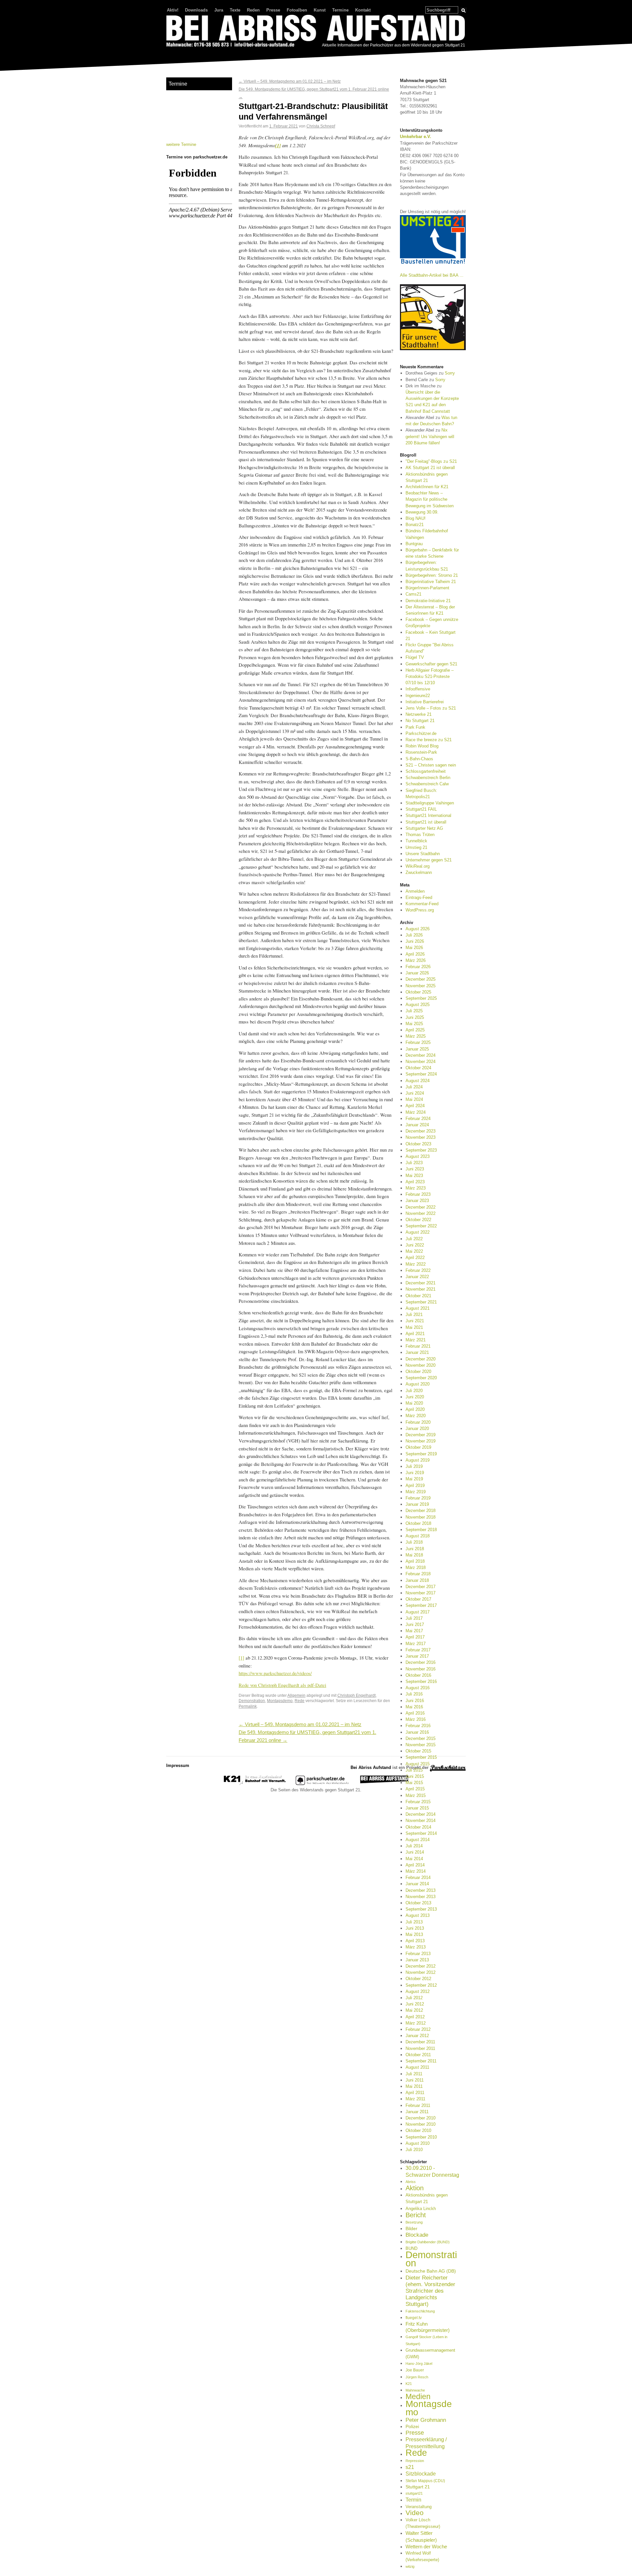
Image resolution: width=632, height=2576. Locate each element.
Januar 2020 (417, 1428)
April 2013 (415, 1941)
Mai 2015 (414, 1783)
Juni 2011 (415, 2080)
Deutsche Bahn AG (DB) (431, 2271)
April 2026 (415, 954)
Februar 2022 (418, 1270)
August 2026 (418, 929)
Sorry (450, 373)
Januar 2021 (417, 1352)
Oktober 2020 (418, 1372)
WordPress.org (420, 910)
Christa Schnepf (321, 126)
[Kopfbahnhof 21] (255, 1784)
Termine (340, 10)
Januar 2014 (417, 1884)
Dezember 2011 (420, 2042)
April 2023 (415, 1182)
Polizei (412, 2426)
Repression (415, 2461)
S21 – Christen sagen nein (431, 765)
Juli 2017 (414, 1618)
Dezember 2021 (421, 1283)
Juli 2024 (414, 1087)
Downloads (196, 10)
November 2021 (421, 1289)
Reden (253, 10)
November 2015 (421, 1745)
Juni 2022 (415, 1245)
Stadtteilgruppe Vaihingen (430, 803)
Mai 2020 (414, 1403)
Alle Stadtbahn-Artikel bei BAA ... (432, 275)
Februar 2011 (418, 2105)
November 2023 (421, 1137)
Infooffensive (418, 689)
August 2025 (418, 1005)
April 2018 (415, 1561)
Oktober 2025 (418, 992)
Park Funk (415, 727)
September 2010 (421, 2137)
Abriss (411, 2182)
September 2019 (421, 1454)
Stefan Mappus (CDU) (425, 2481)
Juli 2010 (414, 2150)
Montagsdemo (280, 1701)
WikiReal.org (418, 866)
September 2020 (421, 1378)
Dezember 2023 (421, 1131)
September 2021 (421, 1302)
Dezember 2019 (421, 1435)
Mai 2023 (414, 1176)
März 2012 (416, 2023)
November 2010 (421, 2124)
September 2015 (421, 1757)
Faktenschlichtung (420, 2311)
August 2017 (418, 1612)
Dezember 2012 (421, 1966)
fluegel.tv (414, 2318)
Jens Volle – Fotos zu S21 (431, 708)
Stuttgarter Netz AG (424, 828)
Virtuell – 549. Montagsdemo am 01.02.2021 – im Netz (290, 81)
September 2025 (421, 998)
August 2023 (418, 1156)
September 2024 (421, 1074)
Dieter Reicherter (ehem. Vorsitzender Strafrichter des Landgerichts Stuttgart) (430, 2291)
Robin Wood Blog (422, 746)
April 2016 (415, 1713)
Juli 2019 (414, 1466)
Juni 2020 (415, 1397)
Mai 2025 (414, 1024)
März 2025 (416, 1036)
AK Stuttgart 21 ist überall (430, 468)
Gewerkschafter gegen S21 (431, 664)
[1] (241, 1658)
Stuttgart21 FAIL (421, 809)
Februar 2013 (418, 1954)
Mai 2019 (414, 1479)
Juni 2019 (415, 1473)
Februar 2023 (418, 1194)
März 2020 (416, 1416)
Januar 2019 (417, 1504)
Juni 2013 (415, 1928)
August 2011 (417, 2067)
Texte (235, 10)
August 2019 (418, 1460)
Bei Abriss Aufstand (191, 54)
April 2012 (415, 2017)
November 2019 (421, 1441)
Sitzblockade (421, 2474)
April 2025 (415, 1030)
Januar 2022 (417, 1277)
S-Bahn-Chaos (419, 759)
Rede (300, 1701)
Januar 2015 (417, 1808)
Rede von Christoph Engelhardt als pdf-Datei (282, 1685)
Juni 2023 (415, 1169)
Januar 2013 (417, 1960)
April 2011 (415, 2093)
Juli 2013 (414, 1922)
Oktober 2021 (418, 1296)
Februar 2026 (418, 967)
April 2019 (415, 1485)
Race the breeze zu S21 (429, 740)
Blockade (417, 2235)
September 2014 (421, 1833)
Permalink (248, 1706)
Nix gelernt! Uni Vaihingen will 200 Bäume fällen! (430, 436)
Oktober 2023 (418, 1144)
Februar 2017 (418, 1650)
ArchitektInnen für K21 (427, 487)
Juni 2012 (415, 2004)
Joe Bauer (415, 2370)
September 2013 (421, 1909)
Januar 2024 (417, 1125)
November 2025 (421, 986)
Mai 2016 (414, 1707)
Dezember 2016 (421, 1662)
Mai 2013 (414, 1934)
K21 (409, 2384)
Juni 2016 (415, 1701)
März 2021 (416, 1340)
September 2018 (421, 1530)
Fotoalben (297, 10)
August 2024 (418, 1081)
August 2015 (418, 1764)
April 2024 (415, 1106)
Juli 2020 (414, 1391)
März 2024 (416, 1112)
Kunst (320, 10)
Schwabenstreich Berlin (428, 778)
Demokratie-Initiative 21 (428, 601)
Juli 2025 (414, 1011)
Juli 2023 (414, 1163)
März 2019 (416, 1492)
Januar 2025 (417, 1049)
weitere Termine (181, 144)
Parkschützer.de (421, 733)
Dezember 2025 (421, 979)
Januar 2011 (417, 2112)
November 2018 (421, 1517)
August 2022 (418, 1232)
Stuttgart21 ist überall (426, 822)
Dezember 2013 (421, 1890)
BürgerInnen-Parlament (427, 588)
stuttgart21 (414, 2493)
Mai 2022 (414, 1251)
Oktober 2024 (418, 1068)
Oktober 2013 (418, 1903)
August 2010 (418, 2143)
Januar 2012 (417, 2036)
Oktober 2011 (418, 2055)
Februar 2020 (418, 1422)
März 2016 (416, 1719)
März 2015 (416, 1795)
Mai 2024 (414, 1099)
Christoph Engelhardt (356, 1695)
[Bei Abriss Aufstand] (316, 32)
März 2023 (416, 1188)
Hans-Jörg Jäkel (419, 2364)
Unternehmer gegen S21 (429, 860)
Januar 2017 (417, 1656)
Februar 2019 (418, 1498)
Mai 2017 (414, 1631)
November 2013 (421, 1897)
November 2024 (421, 1062)
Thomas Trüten (420, 835)
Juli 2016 (414, 1694)
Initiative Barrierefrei (425, 702)
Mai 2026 (414, 948)
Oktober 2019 (418, 1447)
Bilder (411, 2228)
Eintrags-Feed (419, 897)
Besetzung (414, 2222)
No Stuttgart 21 (420, 721)
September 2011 (421, 2061)
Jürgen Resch (417, 2377)
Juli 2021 (414, 1315)
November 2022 (421, 1213)
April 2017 (415, 1637)
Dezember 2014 (421, 1814)
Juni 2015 (415, 1776)
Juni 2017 (415, 1624)
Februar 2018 (418, 1574)
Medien (418, 2396)
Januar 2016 (417, 1732)
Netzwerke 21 (419, 714)
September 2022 (421, 1226)
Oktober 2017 (418, 1599)
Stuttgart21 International (428, 815)
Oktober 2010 (418, 2130)
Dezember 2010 (421, 2118)
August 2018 (418, 1536)
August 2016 (418, 1688)
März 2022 (416, 1264)
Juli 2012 (414, 1998)
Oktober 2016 (418, 1675)
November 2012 (421, 1972)
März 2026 (416, 960)
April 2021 (415, 1334)
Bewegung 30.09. (422, 512)
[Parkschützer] (323, 1784)
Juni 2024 (415, 1093)
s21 (410, 2467)
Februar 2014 (418, 1877)
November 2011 (420, 2048)
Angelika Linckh (421, 2209)
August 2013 (418, 1915)
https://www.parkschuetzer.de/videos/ (275, 1673)
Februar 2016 (418, 1726)
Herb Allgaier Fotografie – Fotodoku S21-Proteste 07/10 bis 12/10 (430, 676)
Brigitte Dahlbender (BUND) (428, 2242)
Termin (413, 2500)
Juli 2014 (414, 1846)
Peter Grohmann (426, 2420)
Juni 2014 (415, 1852)
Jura (219, 10)
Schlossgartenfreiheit (426, 771)
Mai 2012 (414, 2010)
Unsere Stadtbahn (423, 854)
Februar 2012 (418, 2029)
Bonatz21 (415, 525)
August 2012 (418, 1991)
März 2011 (415, 2099)
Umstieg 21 (416, 847)
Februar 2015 (418, 1802)
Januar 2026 (417, 973)
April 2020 (415, 1409)
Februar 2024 (418, 1119)
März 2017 (416, 1644)
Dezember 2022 (421, 1207)
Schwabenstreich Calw (427, 784)
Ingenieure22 (418, 696)
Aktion (415, 2188)
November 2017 (421, 1593)
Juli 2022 (414, 1239)
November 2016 (421, 1669)
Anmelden (415, 891)
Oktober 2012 (418, 1979)
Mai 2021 (414, 1327)
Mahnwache (415, 2390)
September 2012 (421, 1985)
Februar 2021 (418, 1346)
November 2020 (421, 1365)
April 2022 (415, 1258)
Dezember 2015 (421, 1738)
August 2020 (418, 1384)
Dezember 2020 (421, 1359)
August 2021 (418, 1308)
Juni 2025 (415, 1017)
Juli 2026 (414, 935)
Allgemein (296, 1695)
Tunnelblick (416, 841)
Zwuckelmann (419, 872)
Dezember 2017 (421, 1587)
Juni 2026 (415, 941)
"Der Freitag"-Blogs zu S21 (431, 461)
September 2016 (421, 1681)
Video (415, 2513)
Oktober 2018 (418, 1523)
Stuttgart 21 (418, 2487)
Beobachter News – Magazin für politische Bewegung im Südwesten (430, 499)
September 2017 (421, 1605)
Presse (273, 10)
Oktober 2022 (418, 1220)
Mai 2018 (414, 1555)
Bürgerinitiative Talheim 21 (431, 582)
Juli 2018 (414, 1542)
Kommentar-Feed (422, 904)
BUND (411, 2248)
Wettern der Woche (426, 2547)
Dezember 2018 (421, 1511)
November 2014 (421, 1820)
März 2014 (416, 1871)
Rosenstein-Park (421, 752)
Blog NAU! (416, 518)
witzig (410, 2566)
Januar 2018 (417, 1580)
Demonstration (252, 1701)
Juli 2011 (414, 2074)
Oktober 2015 (418, 1751)
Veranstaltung (419, 2507)
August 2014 (418, 1840)
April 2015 (415, 1789)
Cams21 (413, 594)
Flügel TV (415, 657)
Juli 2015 (414, 1770)
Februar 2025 (418, 1042)
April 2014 (415, 1865)
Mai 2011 (414, 2086)
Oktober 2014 (418, 1827)
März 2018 (416, 1568)
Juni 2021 (415, 1321)
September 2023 (421, 1150)
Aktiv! (173, 10)
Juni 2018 (415, 1549)
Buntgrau (414, 544)
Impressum (178, 1765)
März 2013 (416, 1947)
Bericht (416, 2215)
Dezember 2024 (421, 1055)
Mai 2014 (414, 1859)
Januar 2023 (417, 1201)
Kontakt (363, 10)
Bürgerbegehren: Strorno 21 (432, 575)
